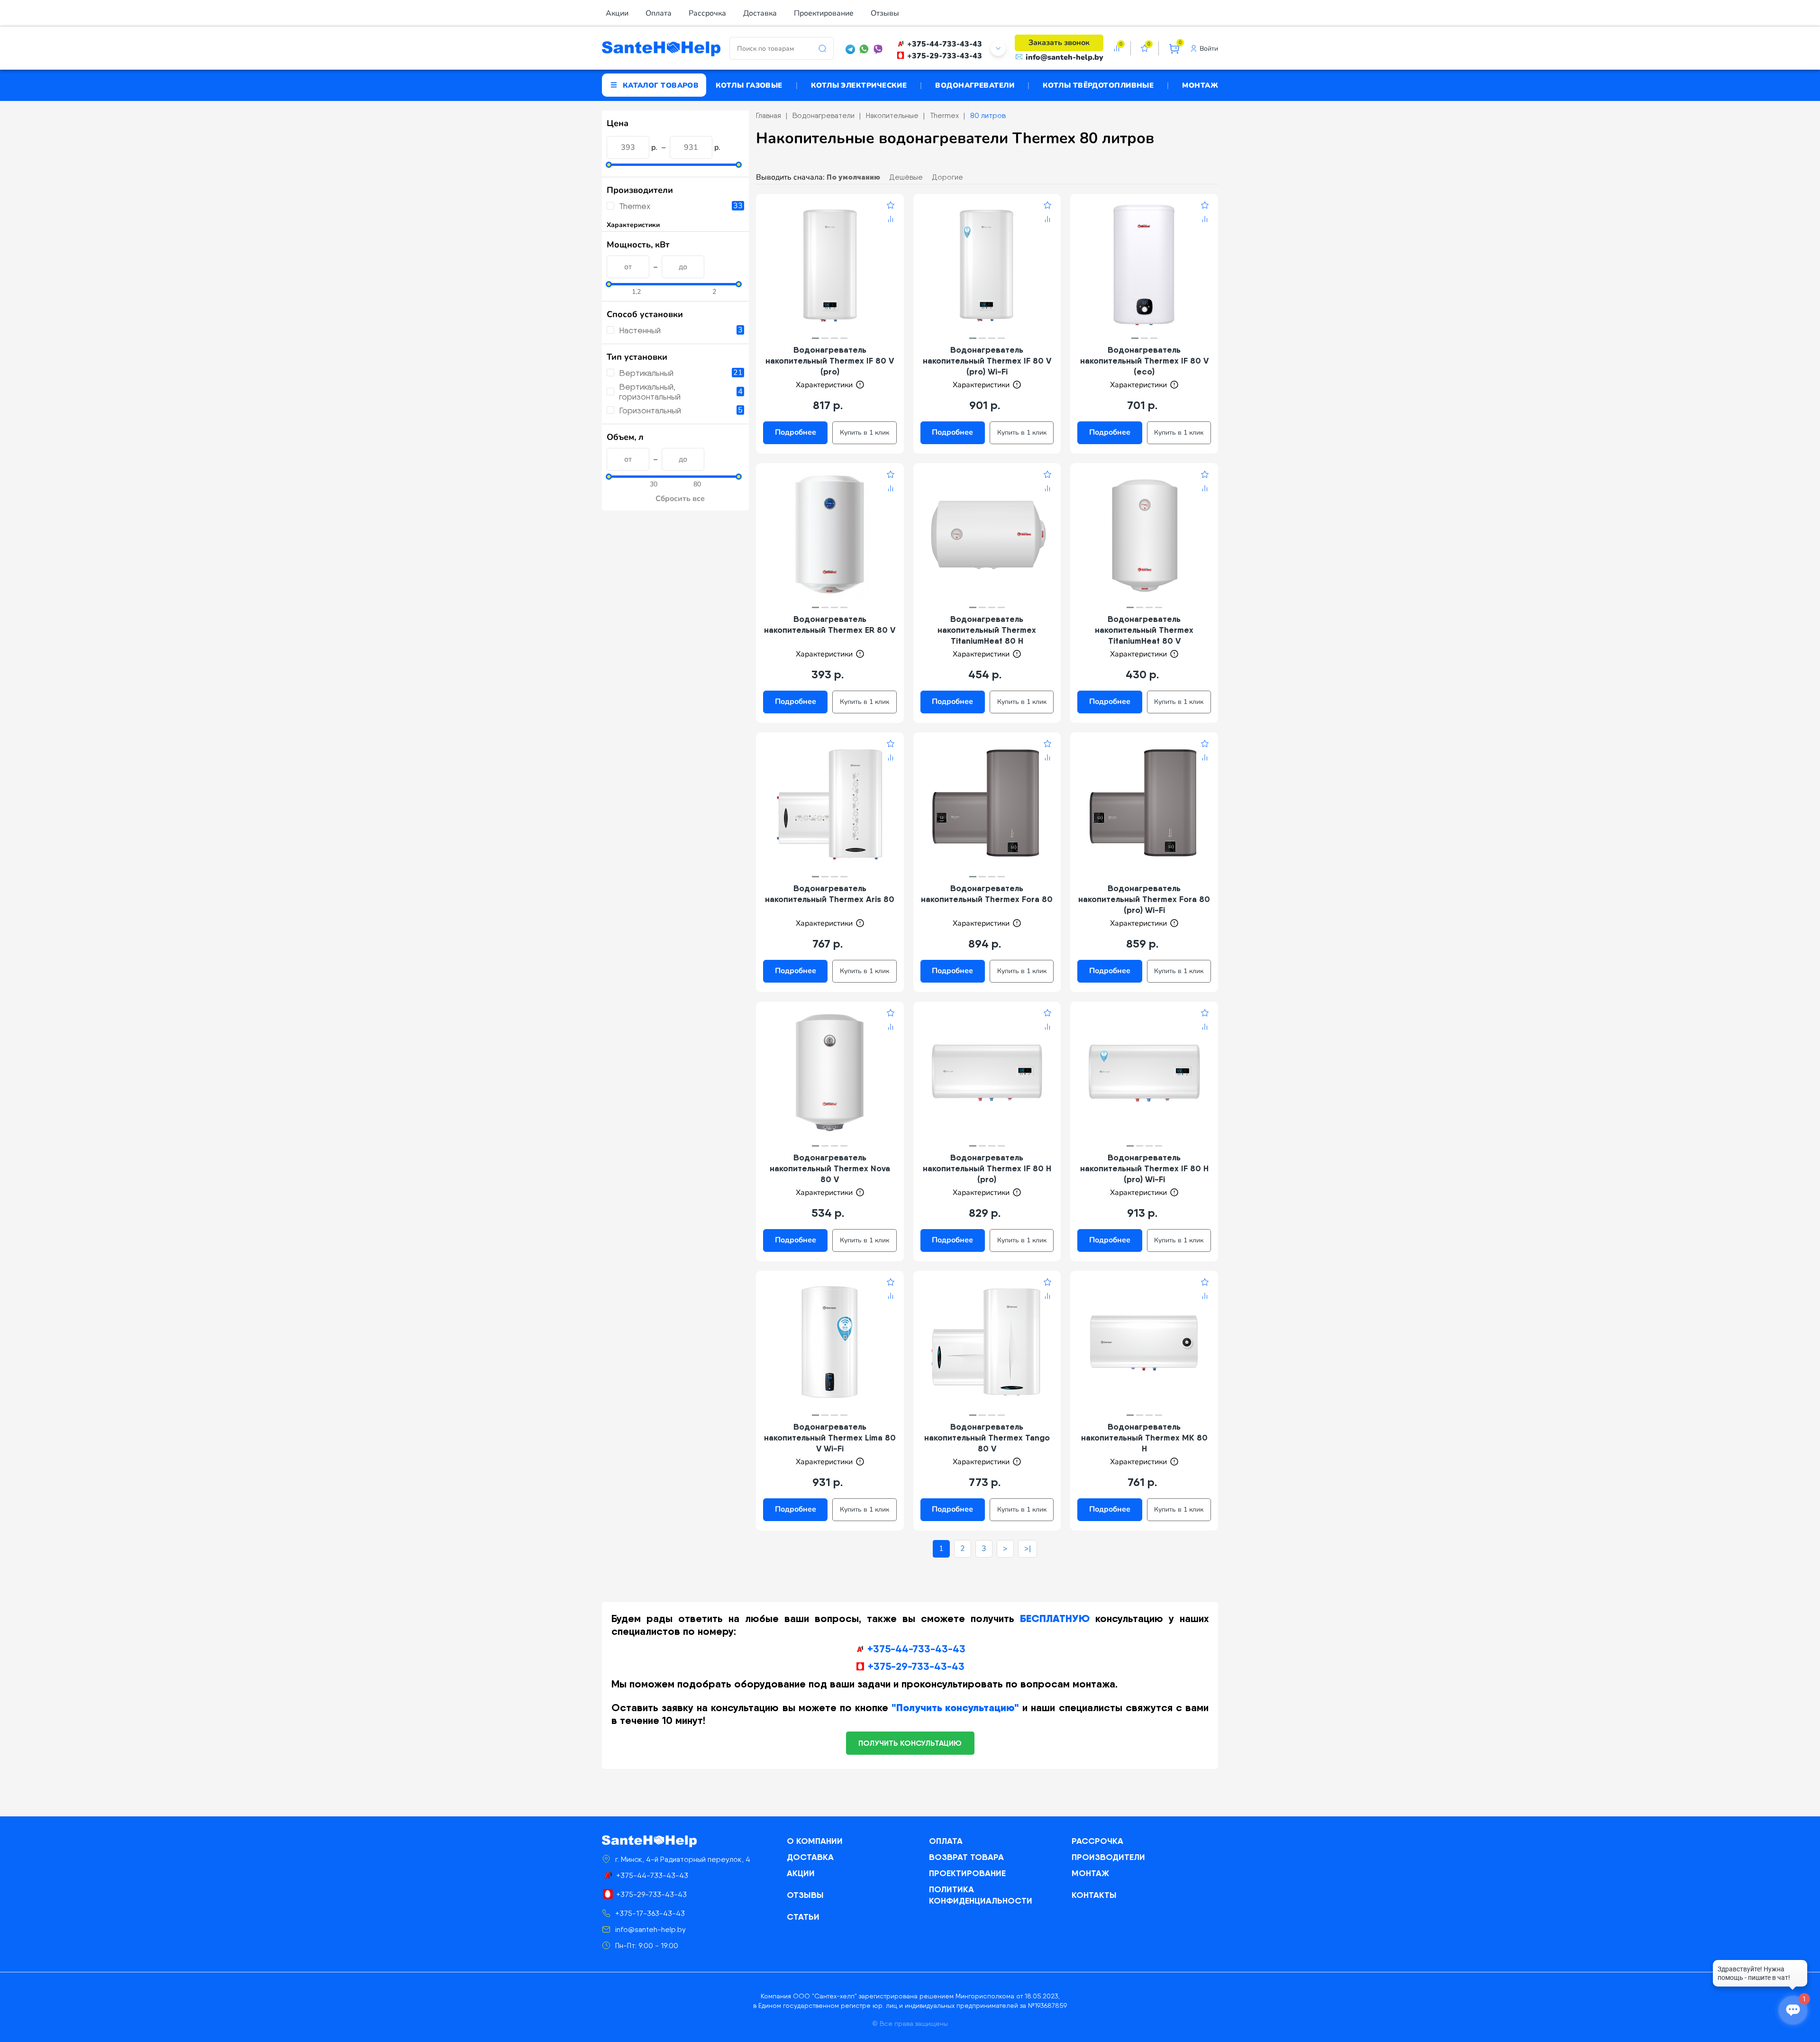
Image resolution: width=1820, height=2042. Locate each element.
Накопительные (892, 115)
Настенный (640, 330)
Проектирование (824, 13)
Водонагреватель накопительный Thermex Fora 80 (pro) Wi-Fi (1144, 899)
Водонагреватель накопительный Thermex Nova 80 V (830, 1168)
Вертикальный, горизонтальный (650, 392)
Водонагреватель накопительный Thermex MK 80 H (1144, 1437)
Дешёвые (906, 177)
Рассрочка (707, 13)
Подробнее (796, 432)
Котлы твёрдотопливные (1098, 85)
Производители (1108, 1857)
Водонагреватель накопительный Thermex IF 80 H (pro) (987, 1168)
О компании (815, 1841)
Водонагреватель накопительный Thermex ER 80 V (830, 624)
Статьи (803, 1917)
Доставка (760, 13)
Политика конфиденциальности (981, 1895)
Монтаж (1200, 85)
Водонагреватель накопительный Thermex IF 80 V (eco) (1144, 360)
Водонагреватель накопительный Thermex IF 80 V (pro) (830, 360)
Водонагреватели (975, 85)
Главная (769, 115)
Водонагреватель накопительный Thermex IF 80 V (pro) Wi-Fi (987, 360)
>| (1028, 1549)
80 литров (988, 115)
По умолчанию (853, 177)
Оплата (659, 13)
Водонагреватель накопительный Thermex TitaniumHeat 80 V (1144, 630)
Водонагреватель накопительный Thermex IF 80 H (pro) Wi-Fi (1144, 1168)
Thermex (635, 206)
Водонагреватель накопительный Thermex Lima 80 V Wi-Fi (830, 1437)
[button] (815, 338)
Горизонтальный (650, 410)
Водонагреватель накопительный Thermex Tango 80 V (987, 1437)
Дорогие (947, 177)
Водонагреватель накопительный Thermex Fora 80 (987, 893)
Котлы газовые (749, 85)
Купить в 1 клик (864, 433)
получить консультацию (910, 1743)
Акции (617, 13)
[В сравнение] (891, 220)
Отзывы (885, 13)
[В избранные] (891, 207)
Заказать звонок (1059, 43)
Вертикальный (646, 373)
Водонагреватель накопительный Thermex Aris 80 (830, 893)
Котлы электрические (859, 85)
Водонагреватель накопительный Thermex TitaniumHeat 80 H (987, 630)
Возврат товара (966, 1857)
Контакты (1094, 1895)
